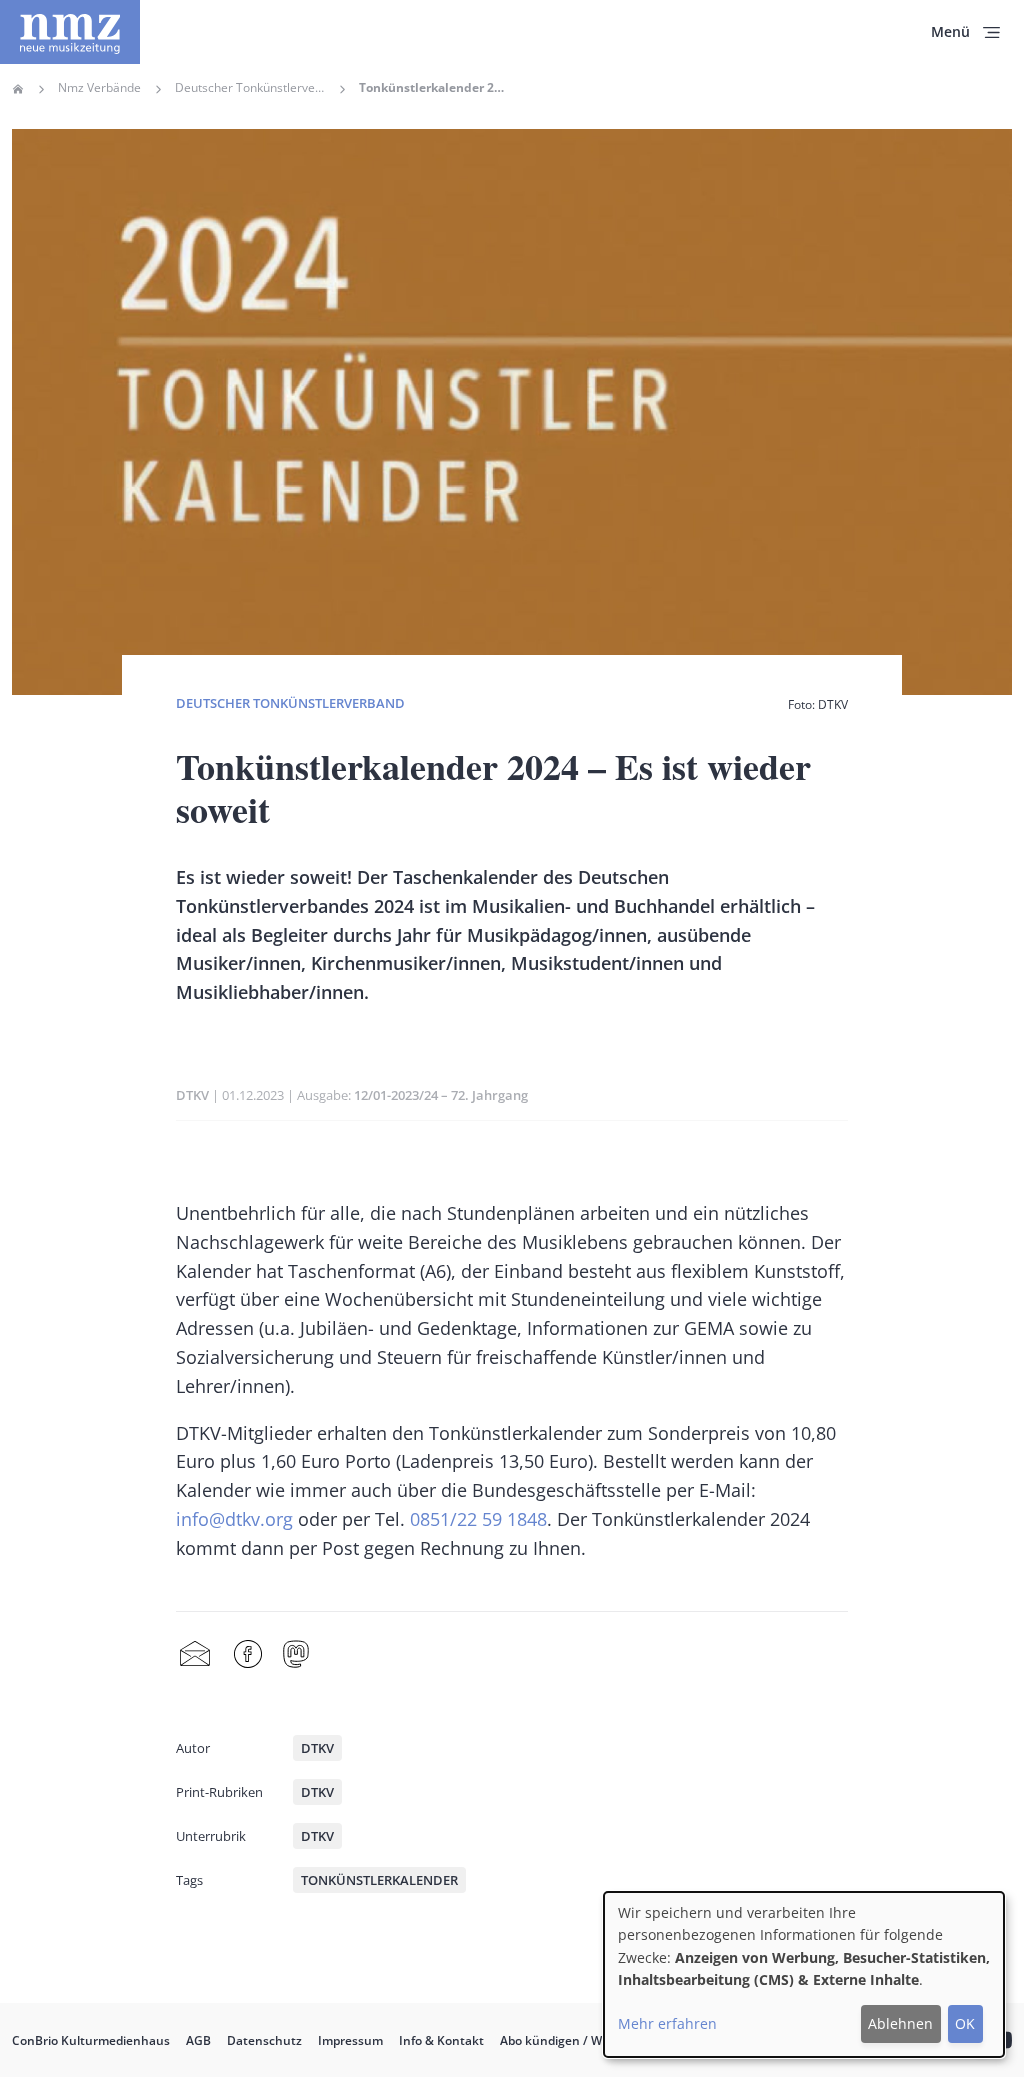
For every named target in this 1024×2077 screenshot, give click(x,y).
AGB (198, 2040)
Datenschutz (264, 2040)
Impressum (350, 2040)
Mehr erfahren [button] (667, 2023)
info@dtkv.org (234, 1519)
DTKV (192, 1095)
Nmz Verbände (99, 88)
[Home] (70, 32)
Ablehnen (900, 2023)
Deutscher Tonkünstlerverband (250, 88)
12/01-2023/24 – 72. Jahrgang (441, 1095)
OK (965, 2023)
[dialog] (804, 1974)
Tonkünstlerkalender (379, 1880)
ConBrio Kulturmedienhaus (91, 2040)
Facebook (248, 1655)
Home (18, 89)
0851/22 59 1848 (478, 1519)
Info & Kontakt (441, 2040)
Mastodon (296, 1655)
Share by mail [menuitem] (195, 1655)
